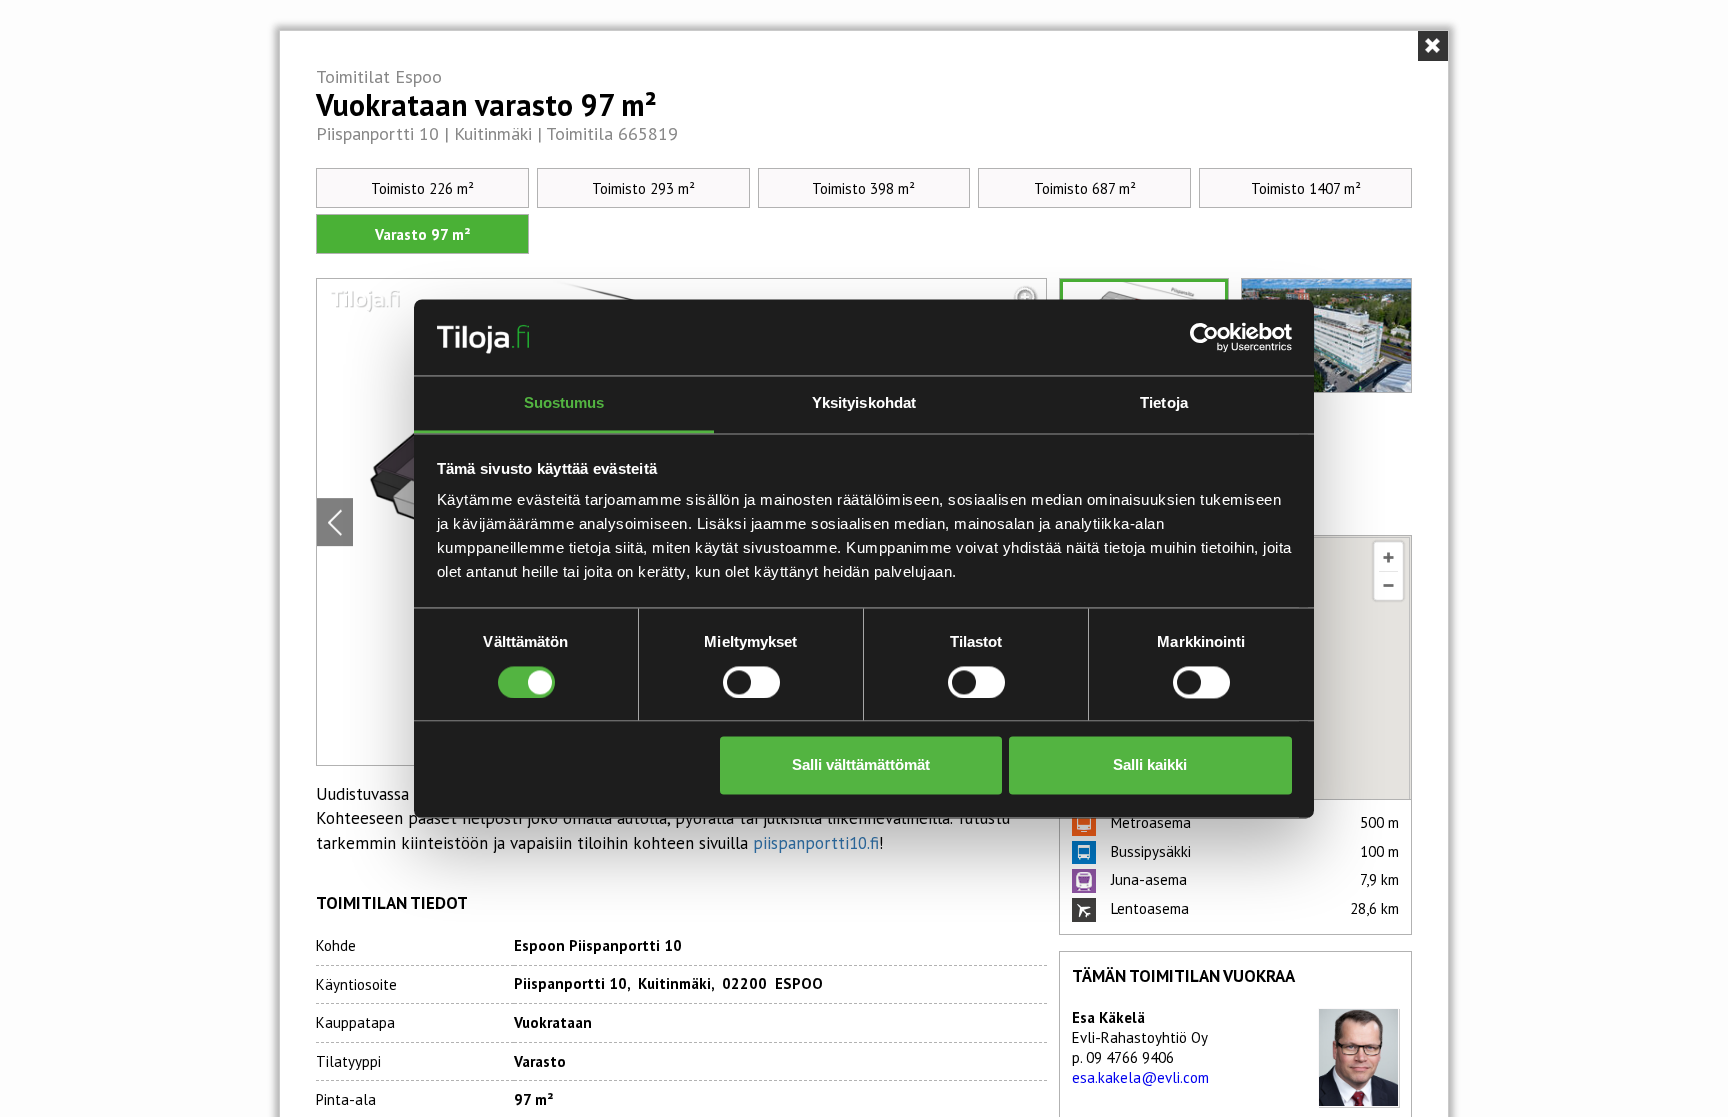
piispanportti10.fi (816, 843)
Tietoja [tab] (1164, 403)
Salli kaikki (1150, 765)
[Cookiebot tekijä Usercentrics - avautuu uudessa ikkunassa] (1204, 337)
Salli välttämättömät (861, 765)
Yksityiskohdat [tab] (864, 403)
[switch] (751, 682)
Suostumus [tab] (564, 403)
